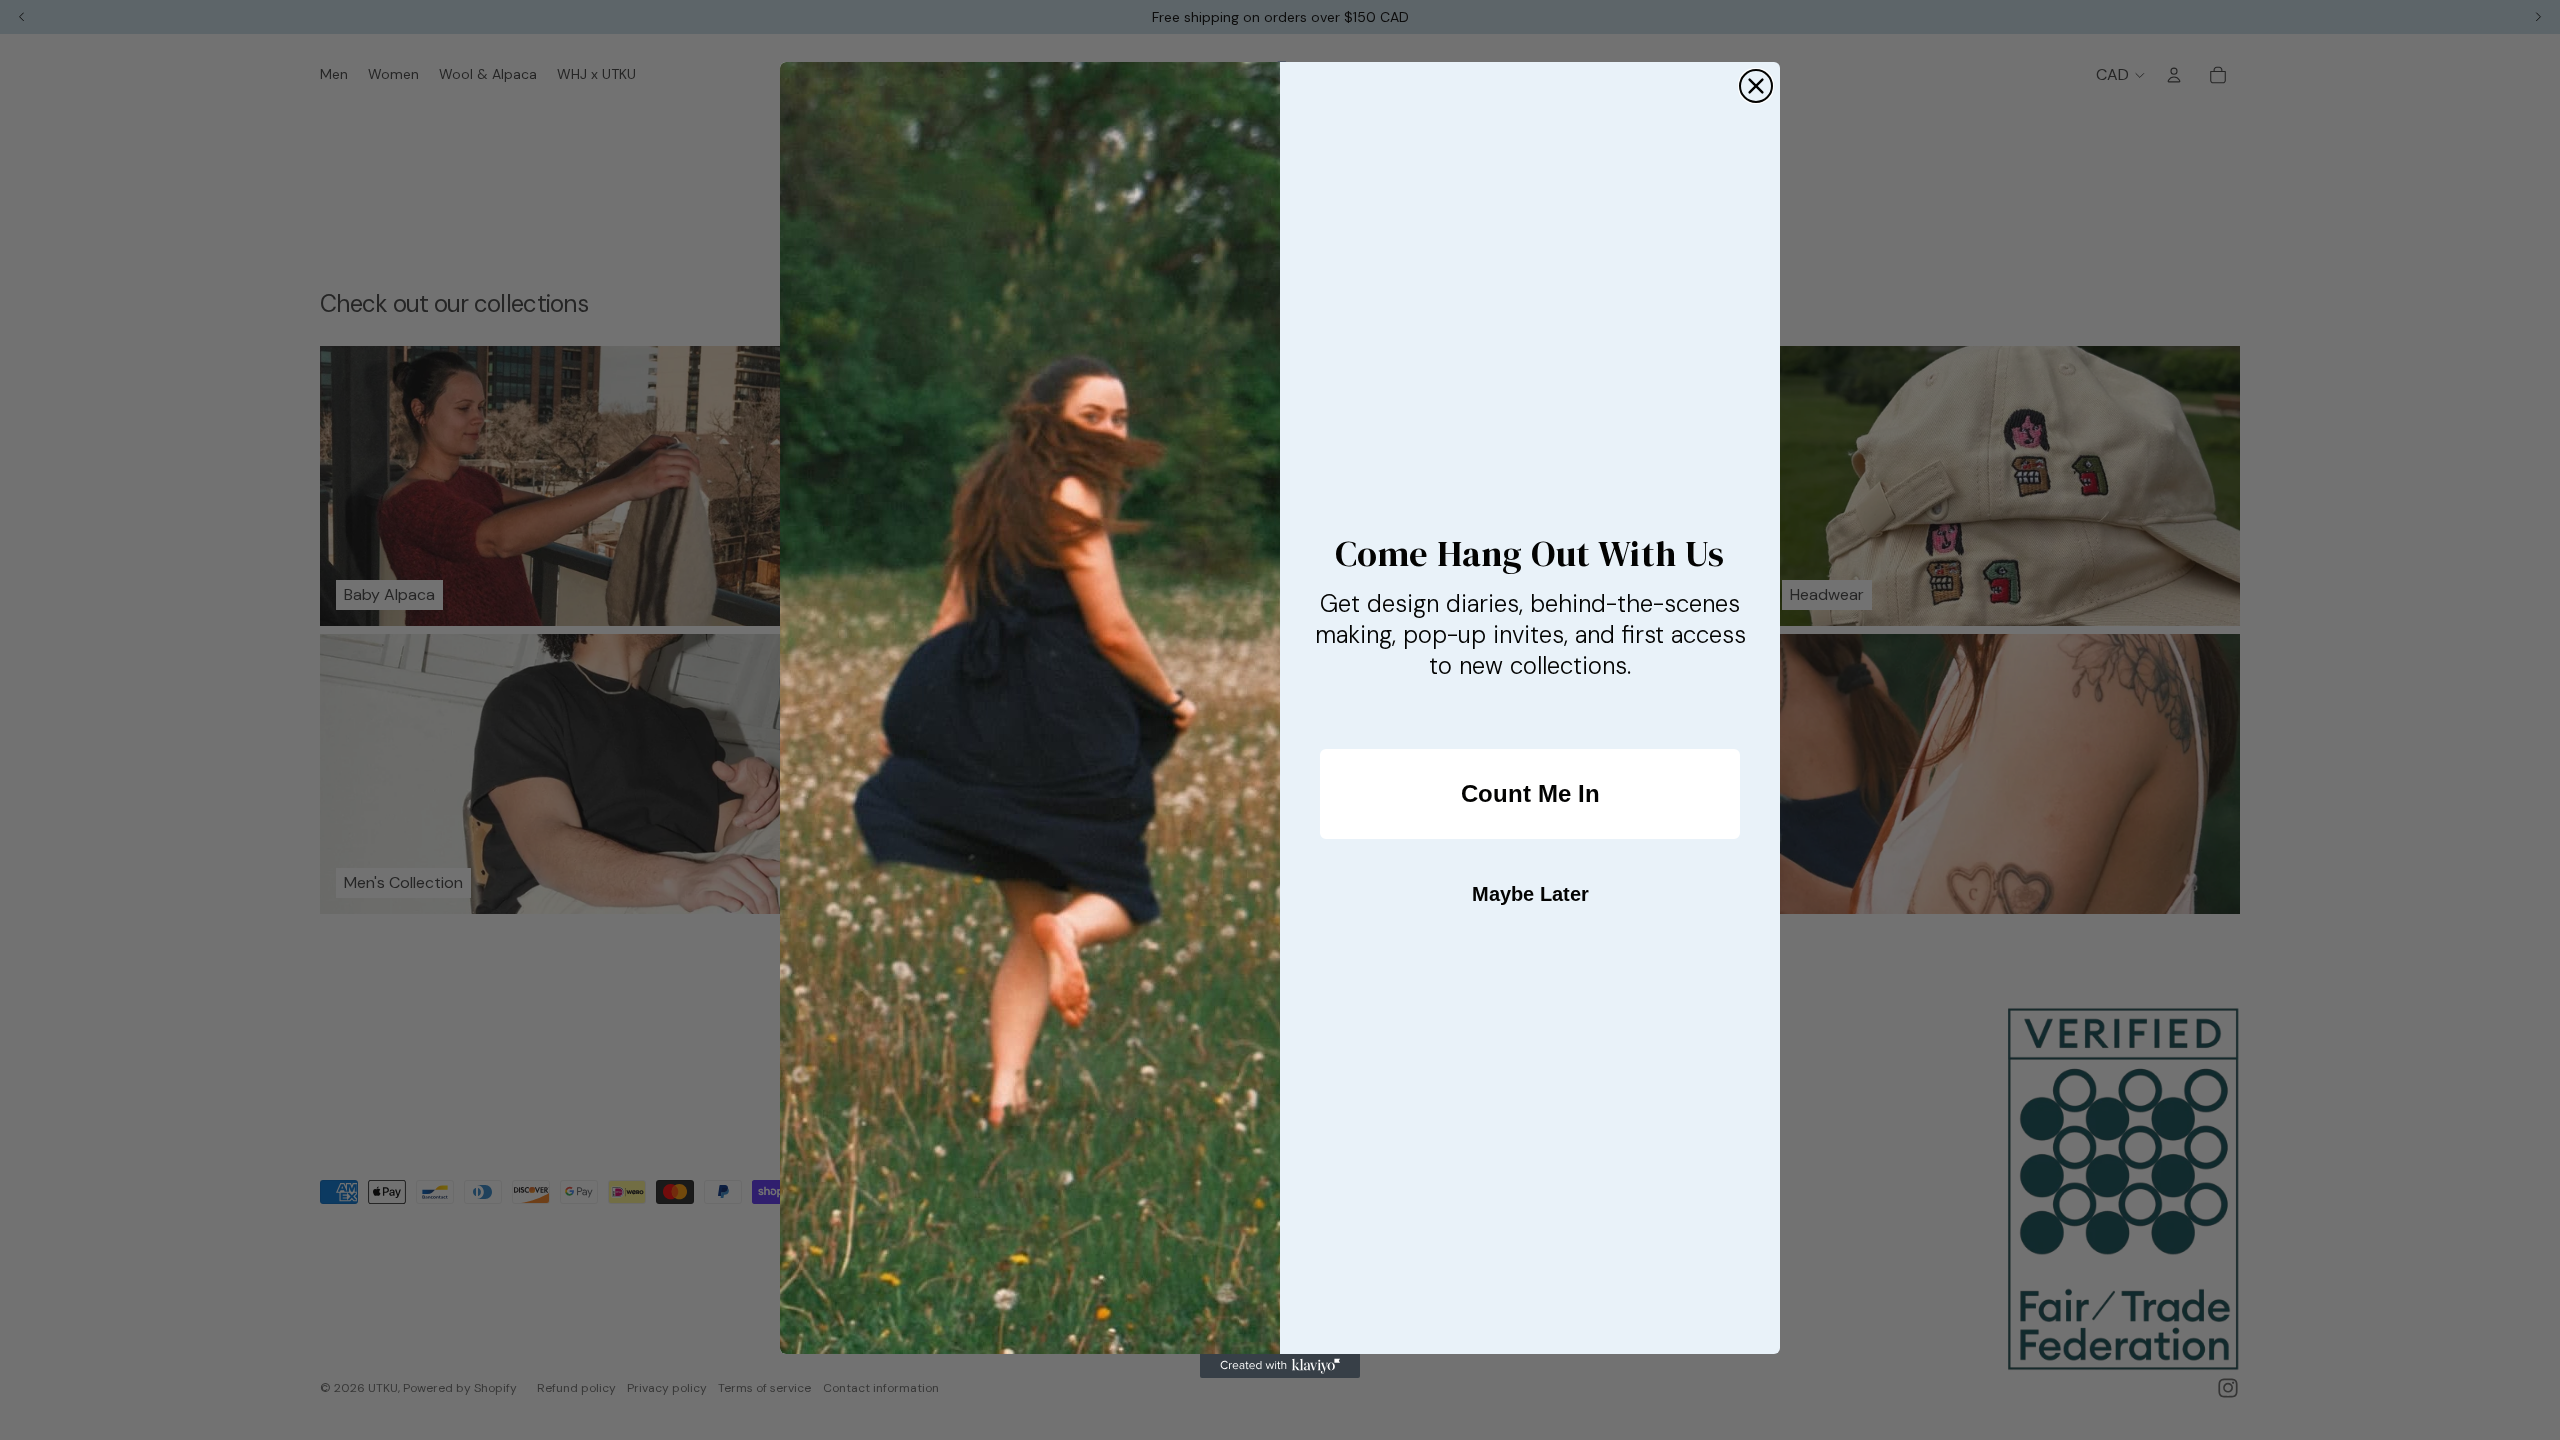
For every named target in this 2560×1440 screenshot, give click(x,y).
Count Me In (1530, 793)
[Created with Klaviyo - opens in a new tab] (1280, 1366)
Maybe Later (1530, 894)
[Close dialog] (1756, 86)
